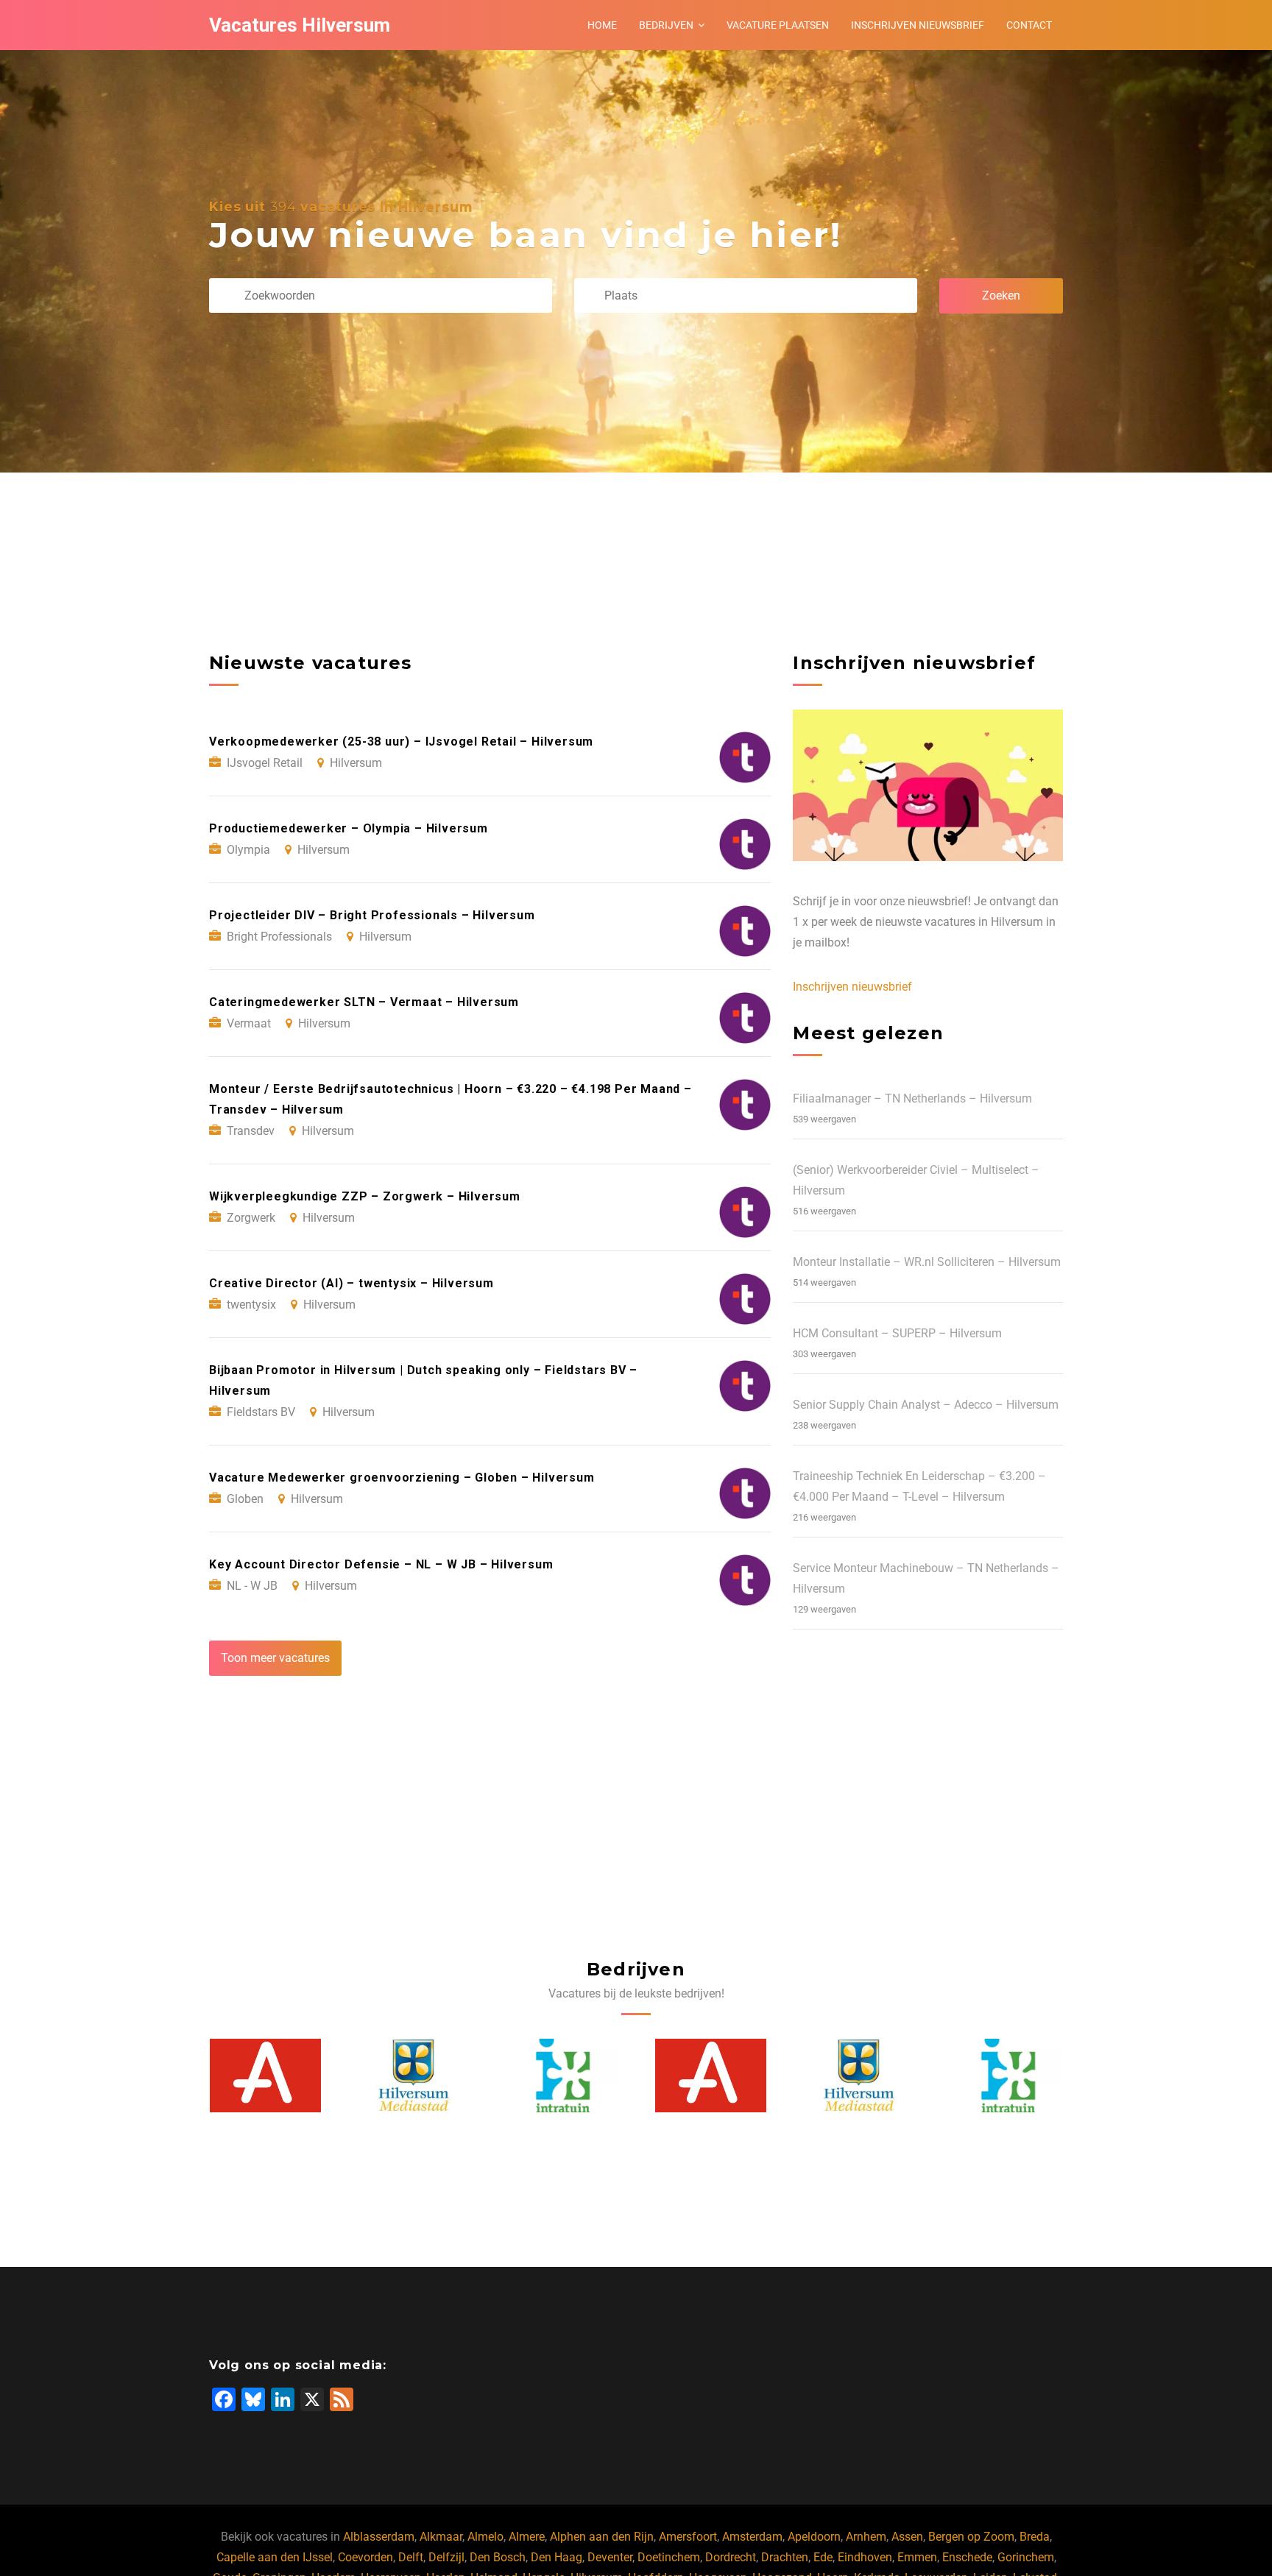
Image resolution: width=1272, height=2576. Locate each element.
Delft (411, 2557)
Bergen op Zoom (971, 2537)
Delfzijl (446, 2557)
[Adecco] (562, 2076)
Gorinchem (1026, 2557)
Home (602, 25)
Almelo (485, 2537)
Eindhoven (865, 2557)
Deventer (610, 2557)
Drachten (785, 2557)
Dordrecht (731, 2557)
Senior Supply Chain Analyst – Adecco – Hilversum (926, 1405)
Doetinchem (669, 2557)
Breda (1035, 2537)
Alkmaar (441, 2537)
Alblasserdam (379, 2537)
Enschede (967, 2557)
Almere (527, 2537)
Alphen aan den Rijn (602, 2537)
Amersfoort (688, 2537)
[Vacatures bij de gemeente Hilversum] (265, 2076)
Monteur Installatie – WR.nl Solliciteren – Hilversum (927, 1262)
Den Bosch (498, 2557)
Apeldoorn (814, 2537)
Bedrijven (666, 25)
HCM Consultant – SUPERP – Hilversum (897, 1333)
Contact (1029, 25)
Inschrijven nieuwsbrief (918, 25)
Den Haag (556, 2557)
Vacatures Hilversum (300, 25)
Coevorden (365, 2557)
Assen (907, 2537)
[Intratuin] (414, 2076)
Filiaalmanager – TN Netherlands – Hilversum (912, 1098)
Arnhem (866, 2537)
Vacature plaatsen (778, 25)
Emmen (917, 2557)
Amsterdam (752, 2537)
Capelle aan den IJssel (275, 2557)
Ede (823, 2557)
